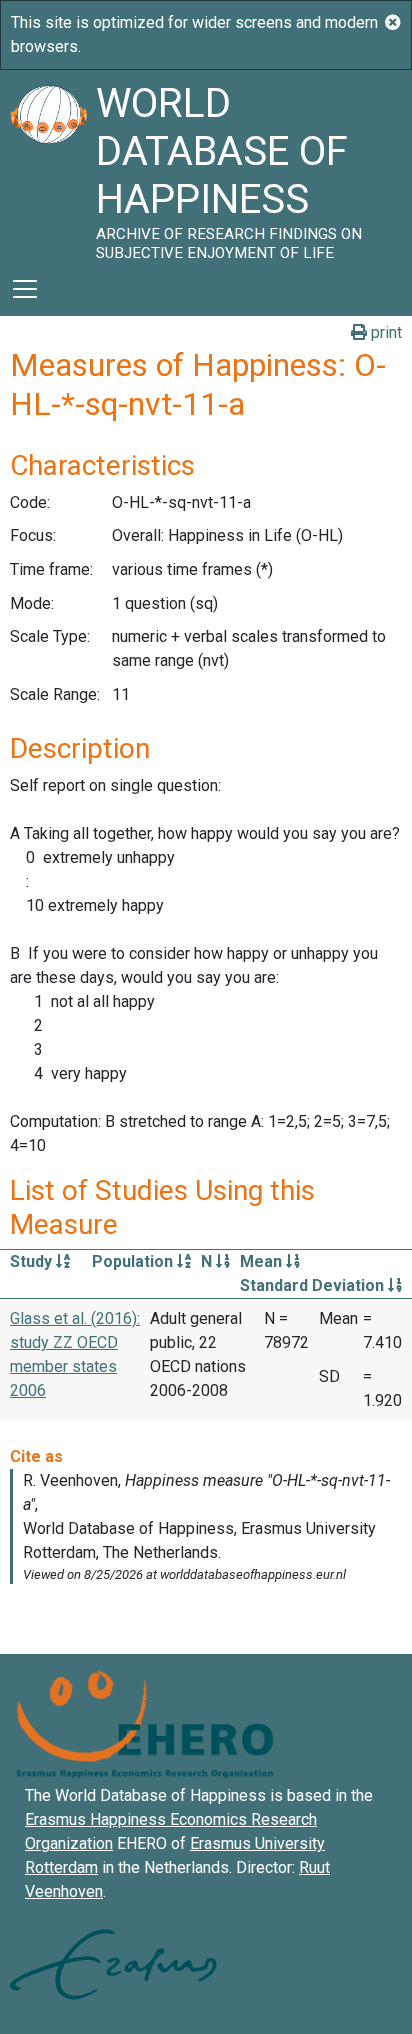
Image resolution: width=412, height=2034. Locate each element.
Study (33, 1261)
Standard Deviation (314, 1285)
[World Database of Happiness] (48, 166)
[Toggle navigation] (25, 289)
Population (134, 1261)
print (384, 332)
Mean (263, 1261)
